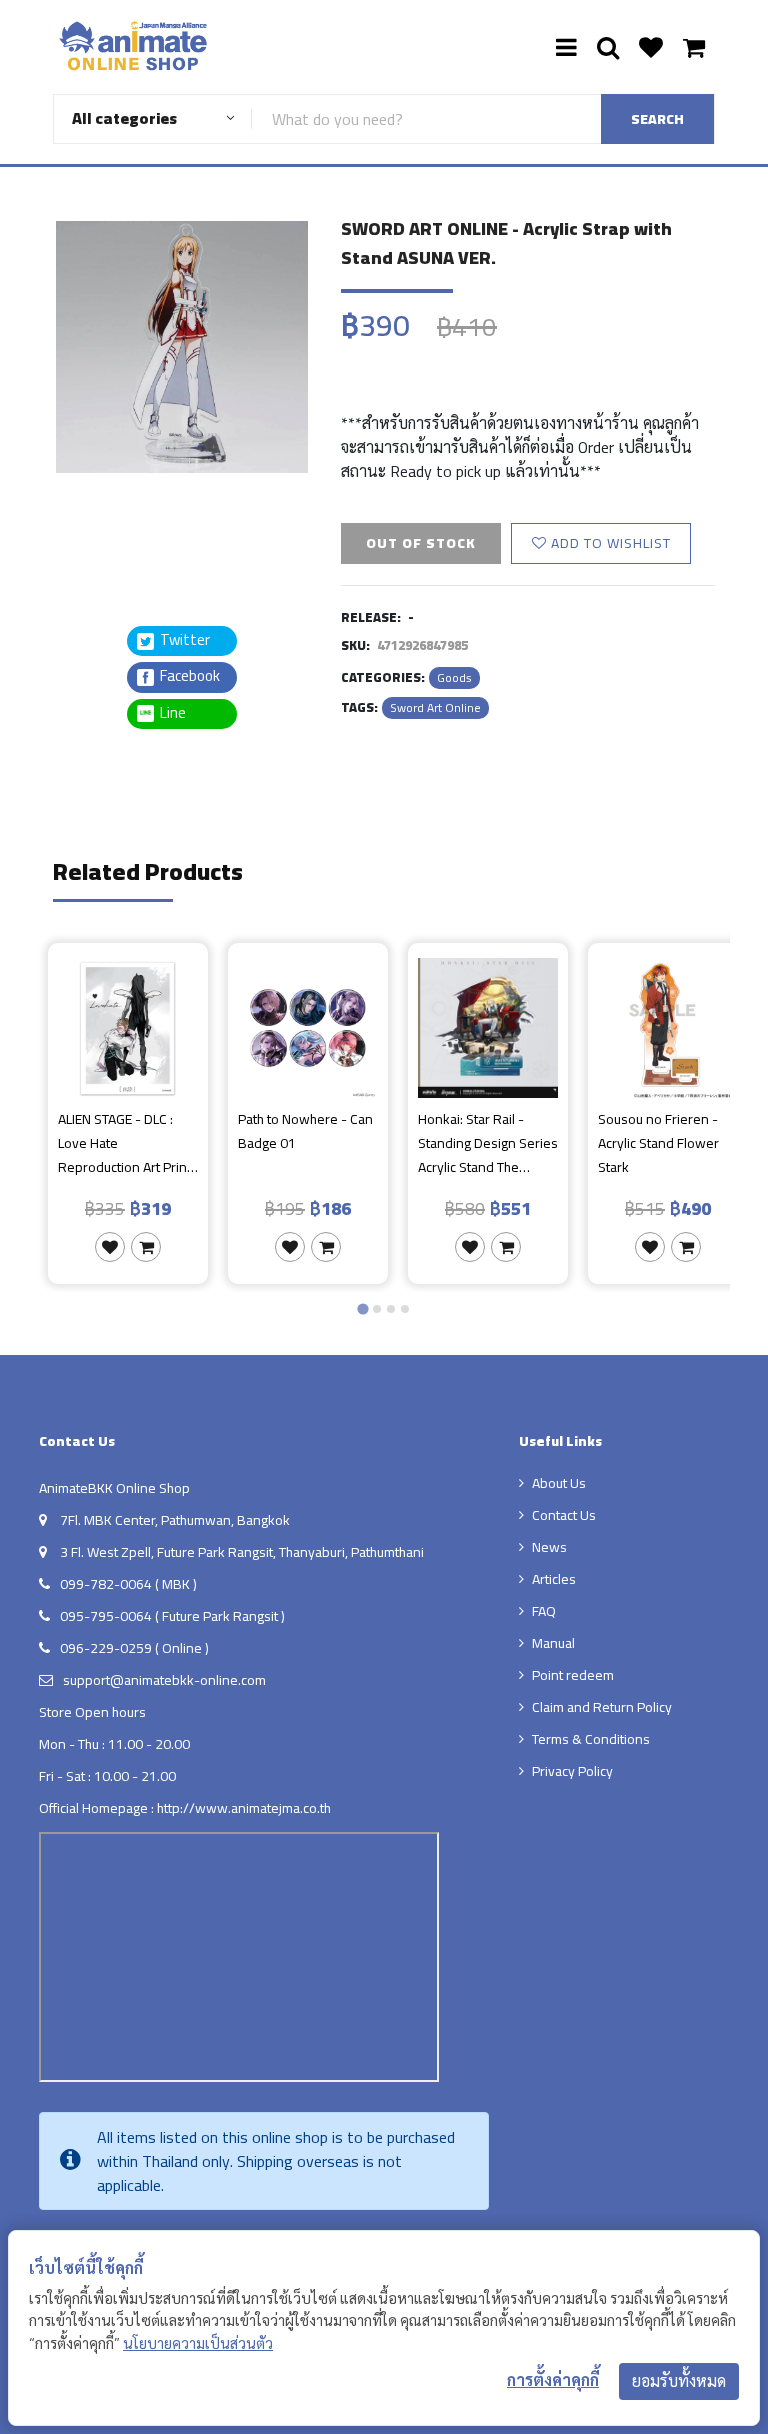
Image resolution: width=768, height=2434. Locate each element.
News (549, 1547)
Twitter (183, 640)
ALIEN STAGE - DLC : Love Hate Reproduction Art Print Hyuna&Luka (124, 1142)
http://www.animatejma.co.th (244, 1808)
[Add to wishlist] (110, 1247)
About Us (559, 1483)
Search (657, 119)
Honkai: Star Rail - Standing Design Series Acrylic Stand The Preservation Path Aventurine (488, 1142)
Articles (554, 1579)
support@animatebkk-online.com (164, 1680)
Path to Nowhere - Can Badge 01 (305, 1132)
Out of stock (421, 543)
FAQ (544, 1611)
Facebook (188, 676)
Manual (553, 1643)
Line (179, 713)
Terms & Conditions (591, 1739)
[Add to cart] (146, 1247)
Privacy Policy (572, 1771)
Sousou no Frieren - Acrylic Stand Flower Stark (658, 1142)
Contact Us (564, 1515)
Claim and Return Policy (602, 1707)
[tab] (362, 1308)
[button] (103, 523)
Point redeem (573, 1675)
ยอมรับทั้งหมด (679, 2381)
